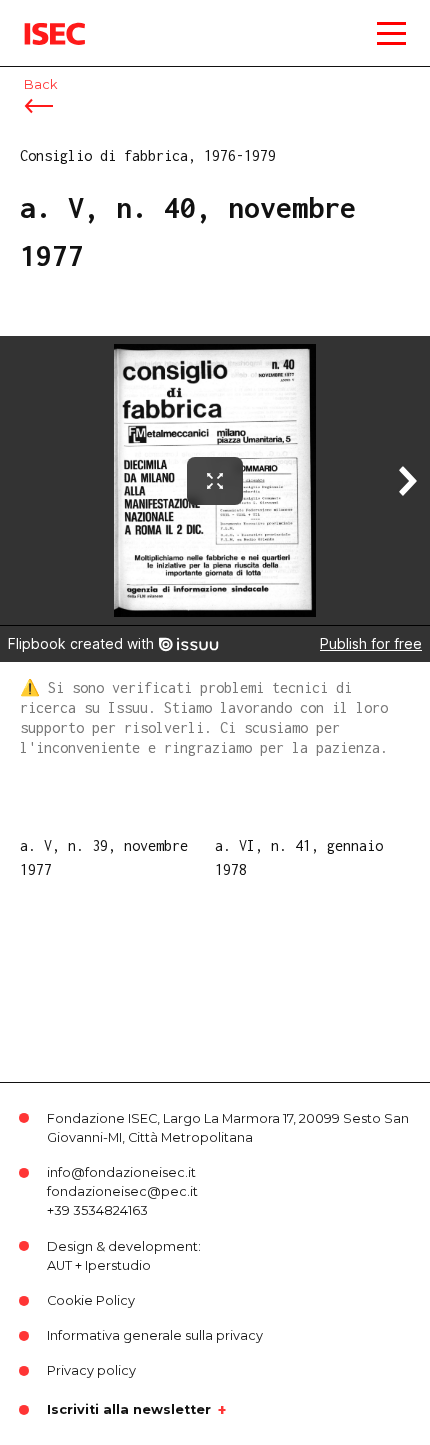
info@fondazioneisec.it (121, 1172)
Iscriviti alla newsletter (129, 1410)
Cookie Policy (91, 1300)
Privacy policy (91, 1370)
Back (40, 84)
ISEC (40, 19)
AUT (59, 1265)
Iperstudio (118, 1265)
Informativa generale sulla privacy (155, 1335)
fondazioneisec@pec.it (122, 1191)
